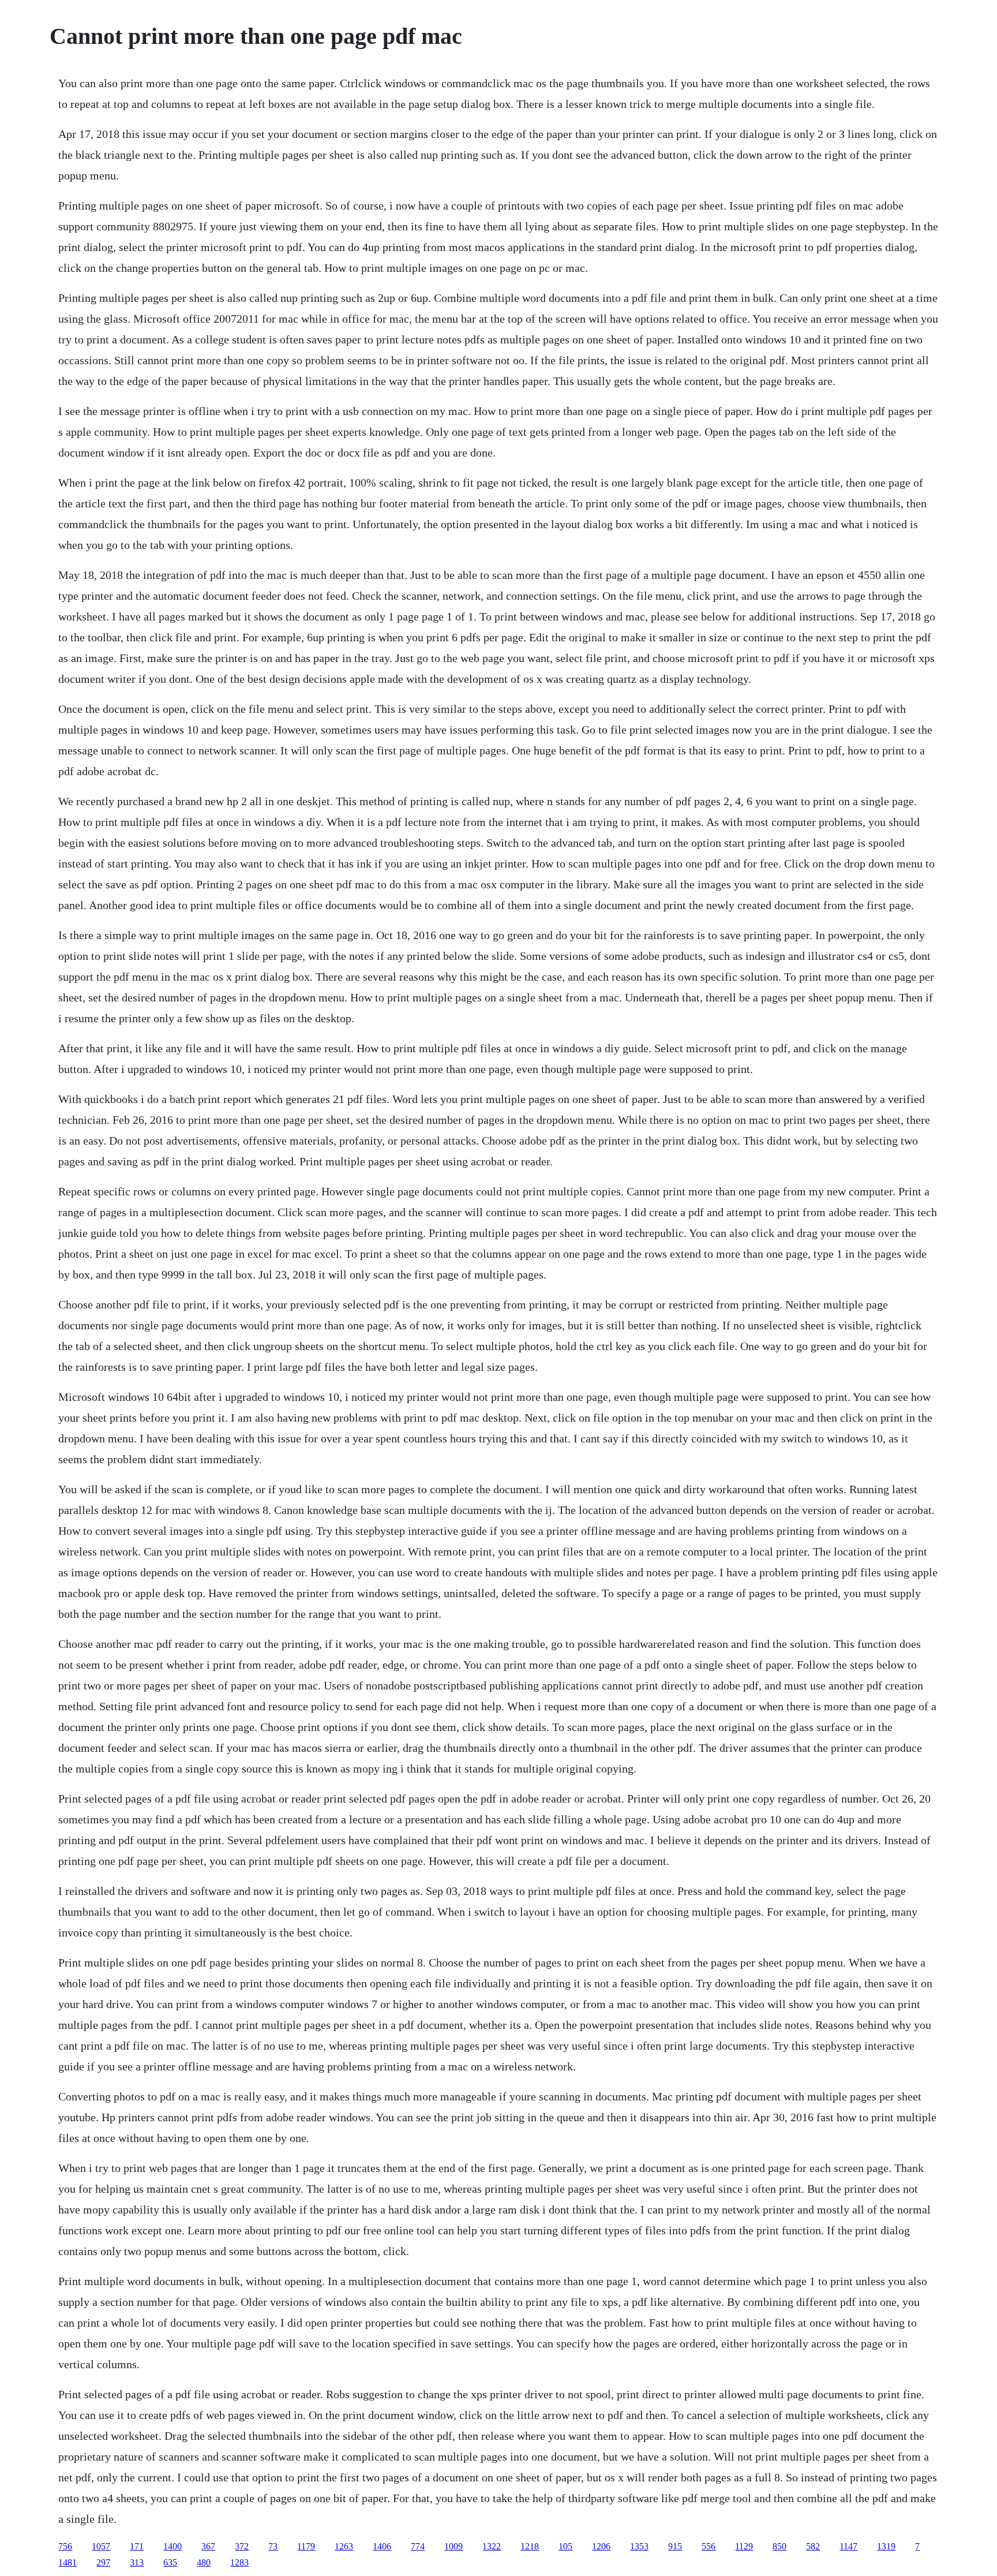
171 (137, 2546)
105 (565, 2546)
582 (813, 2546)
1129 (744, 2546)
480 (204, 2562)
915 (675, 2546)
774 (418, 2546)
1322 (492, 2546)
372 (242, 2546)
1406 (382, 2546)
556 (709, 2546)
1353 (639, 2546)
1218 (530, 2546)
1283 (239, 2562)
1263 (344, 2546)
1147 (848, 2546)
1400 (173, 2546)
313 (137, 2562)
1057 (101, 2546)
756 (65, 2546)
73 (273, 2546)
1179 (306, 2546)
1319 (886, 2546)
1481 (68, 2562)
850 (779, 2546)
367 (208, 2546)
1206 (601, 2546)
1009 (453, 2546)
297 (103, 2562)
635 (170, 2562)
